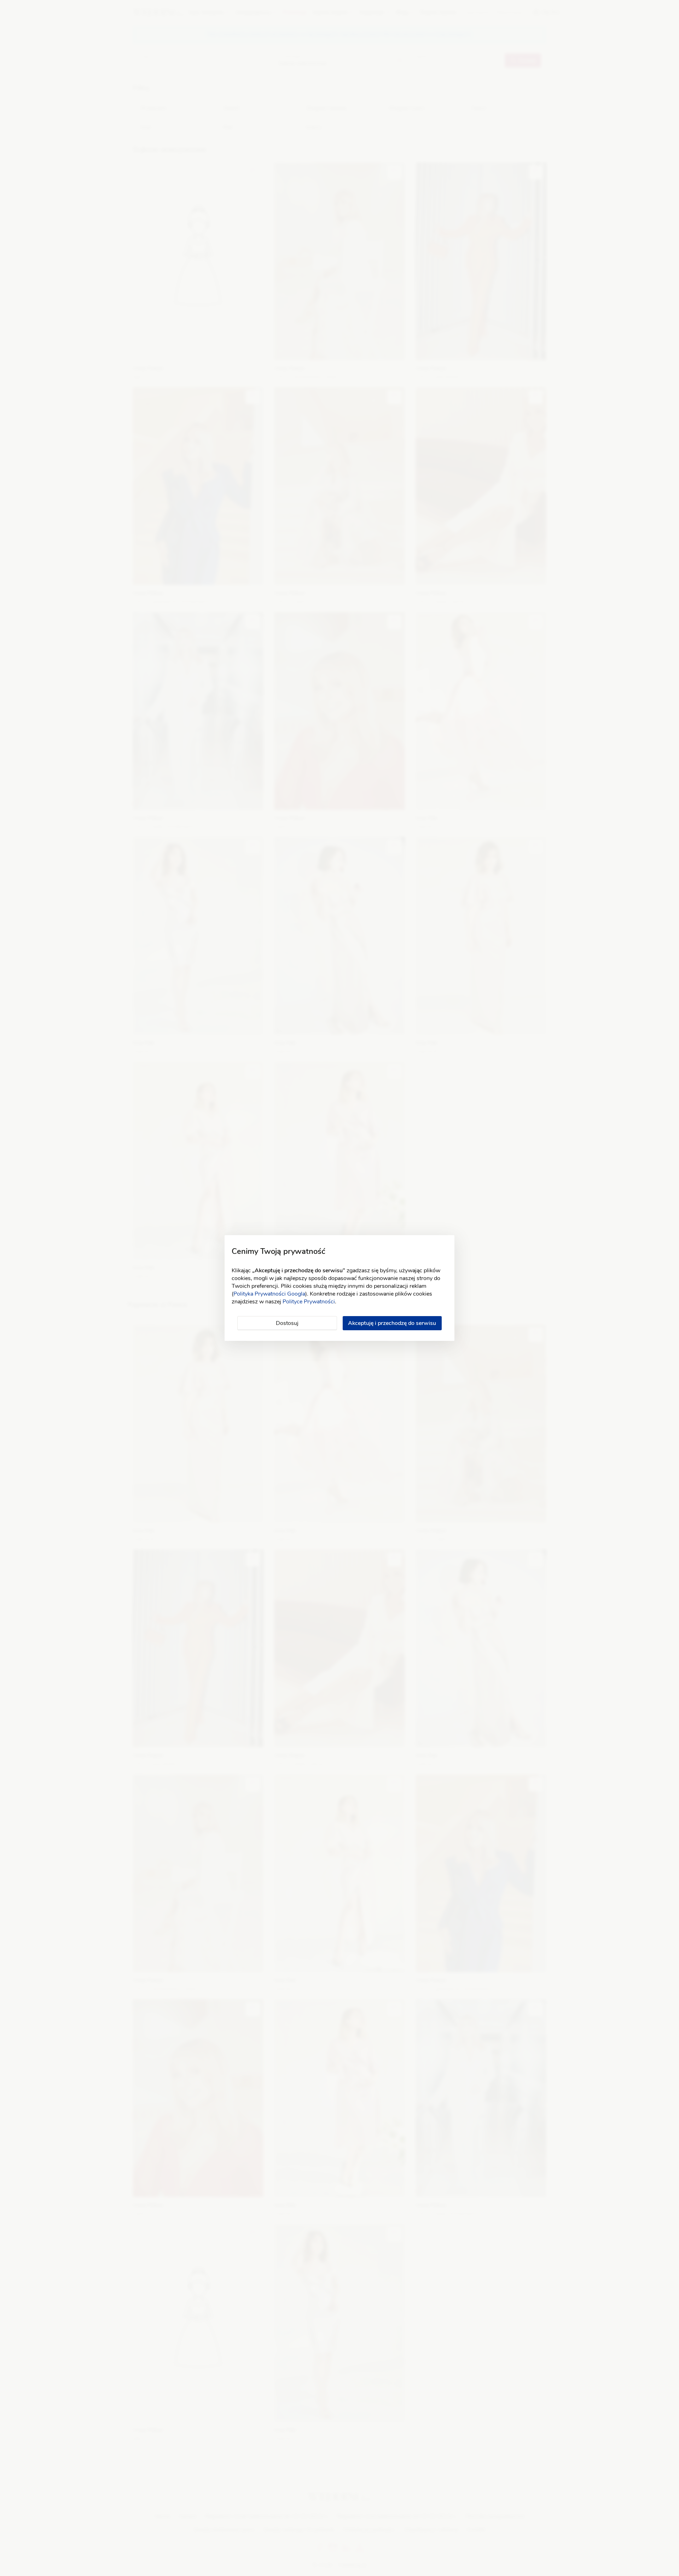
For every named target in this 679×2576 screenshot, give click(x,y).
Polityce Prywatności (309, 1302)
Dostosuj (287, 1323)
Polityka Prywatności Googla (269, 1294)
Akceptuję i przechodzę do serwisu (392, 1323)
